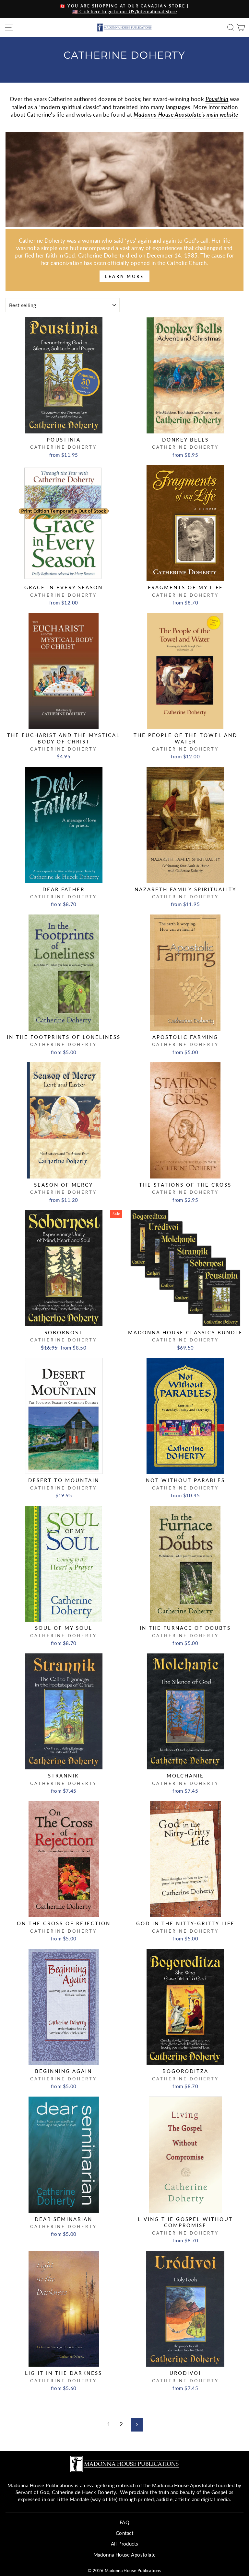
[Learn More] (124, 260)
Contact (124, 2533)
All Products (125, 2544)
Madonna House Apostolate (125, 2555)
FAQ (124, 2522)
